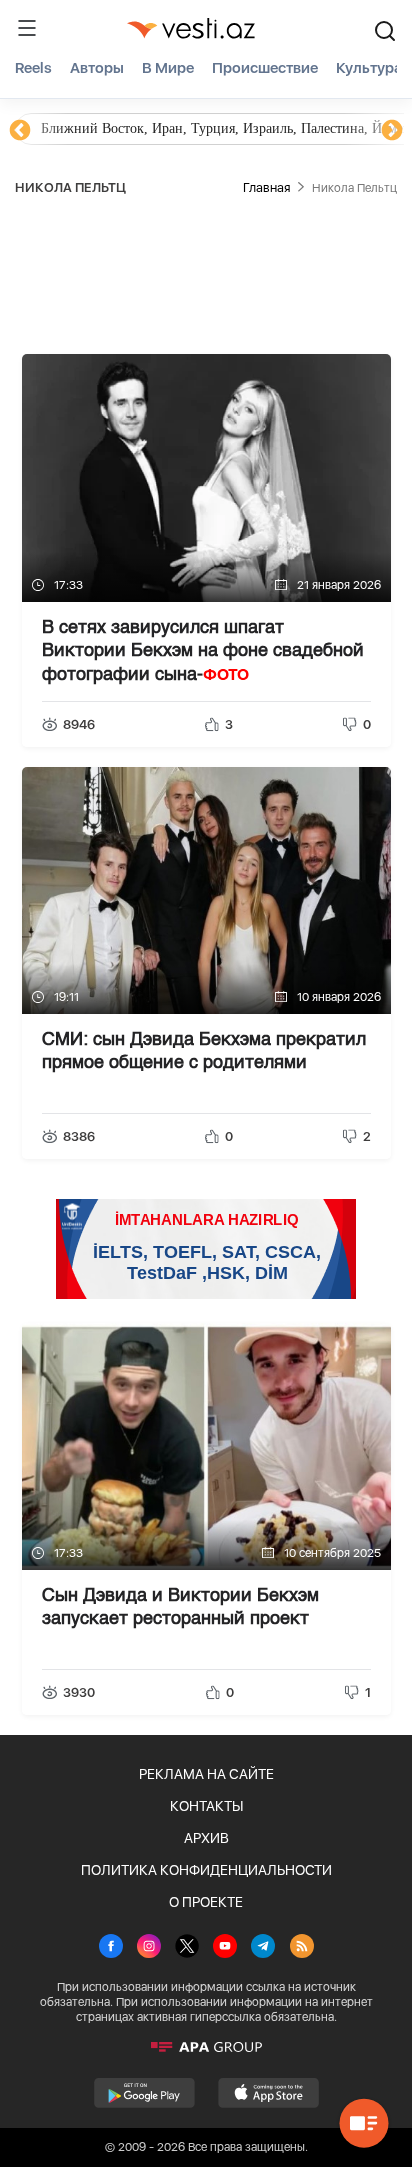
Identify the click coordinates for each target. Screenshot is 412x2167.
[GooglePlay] (144, 2093)
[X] (187, 1948)
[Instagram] (149, 1948)
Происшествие (265, 68)
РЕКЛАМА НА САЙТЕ (206, 1774)
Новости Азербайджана (112, 128)
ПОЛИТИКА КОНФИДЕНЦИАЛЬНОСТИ (206, 1870)
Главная (266, 187)
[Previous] (20, 131)
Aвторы (97, 68)
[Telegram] (263, 1948)
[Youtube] (225, 1948)
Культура (369, 68)
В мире (168, 68)
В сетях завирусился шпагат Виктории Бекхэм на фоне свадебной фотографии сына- (203, 651)
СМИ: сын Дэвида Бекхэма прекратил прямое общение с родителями (204, 1051)
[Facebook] (111, 1948)
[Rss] (302, 1948)
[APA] (206, 2047)
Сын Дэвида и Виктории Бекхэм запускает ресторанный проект (180, 1607)
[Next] (392, 131)
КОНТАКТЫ (206, 1806)
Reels (33, 68)
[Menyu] (27, 28)
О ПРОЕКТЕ (206, 1902)
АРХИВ (206, 1838)
